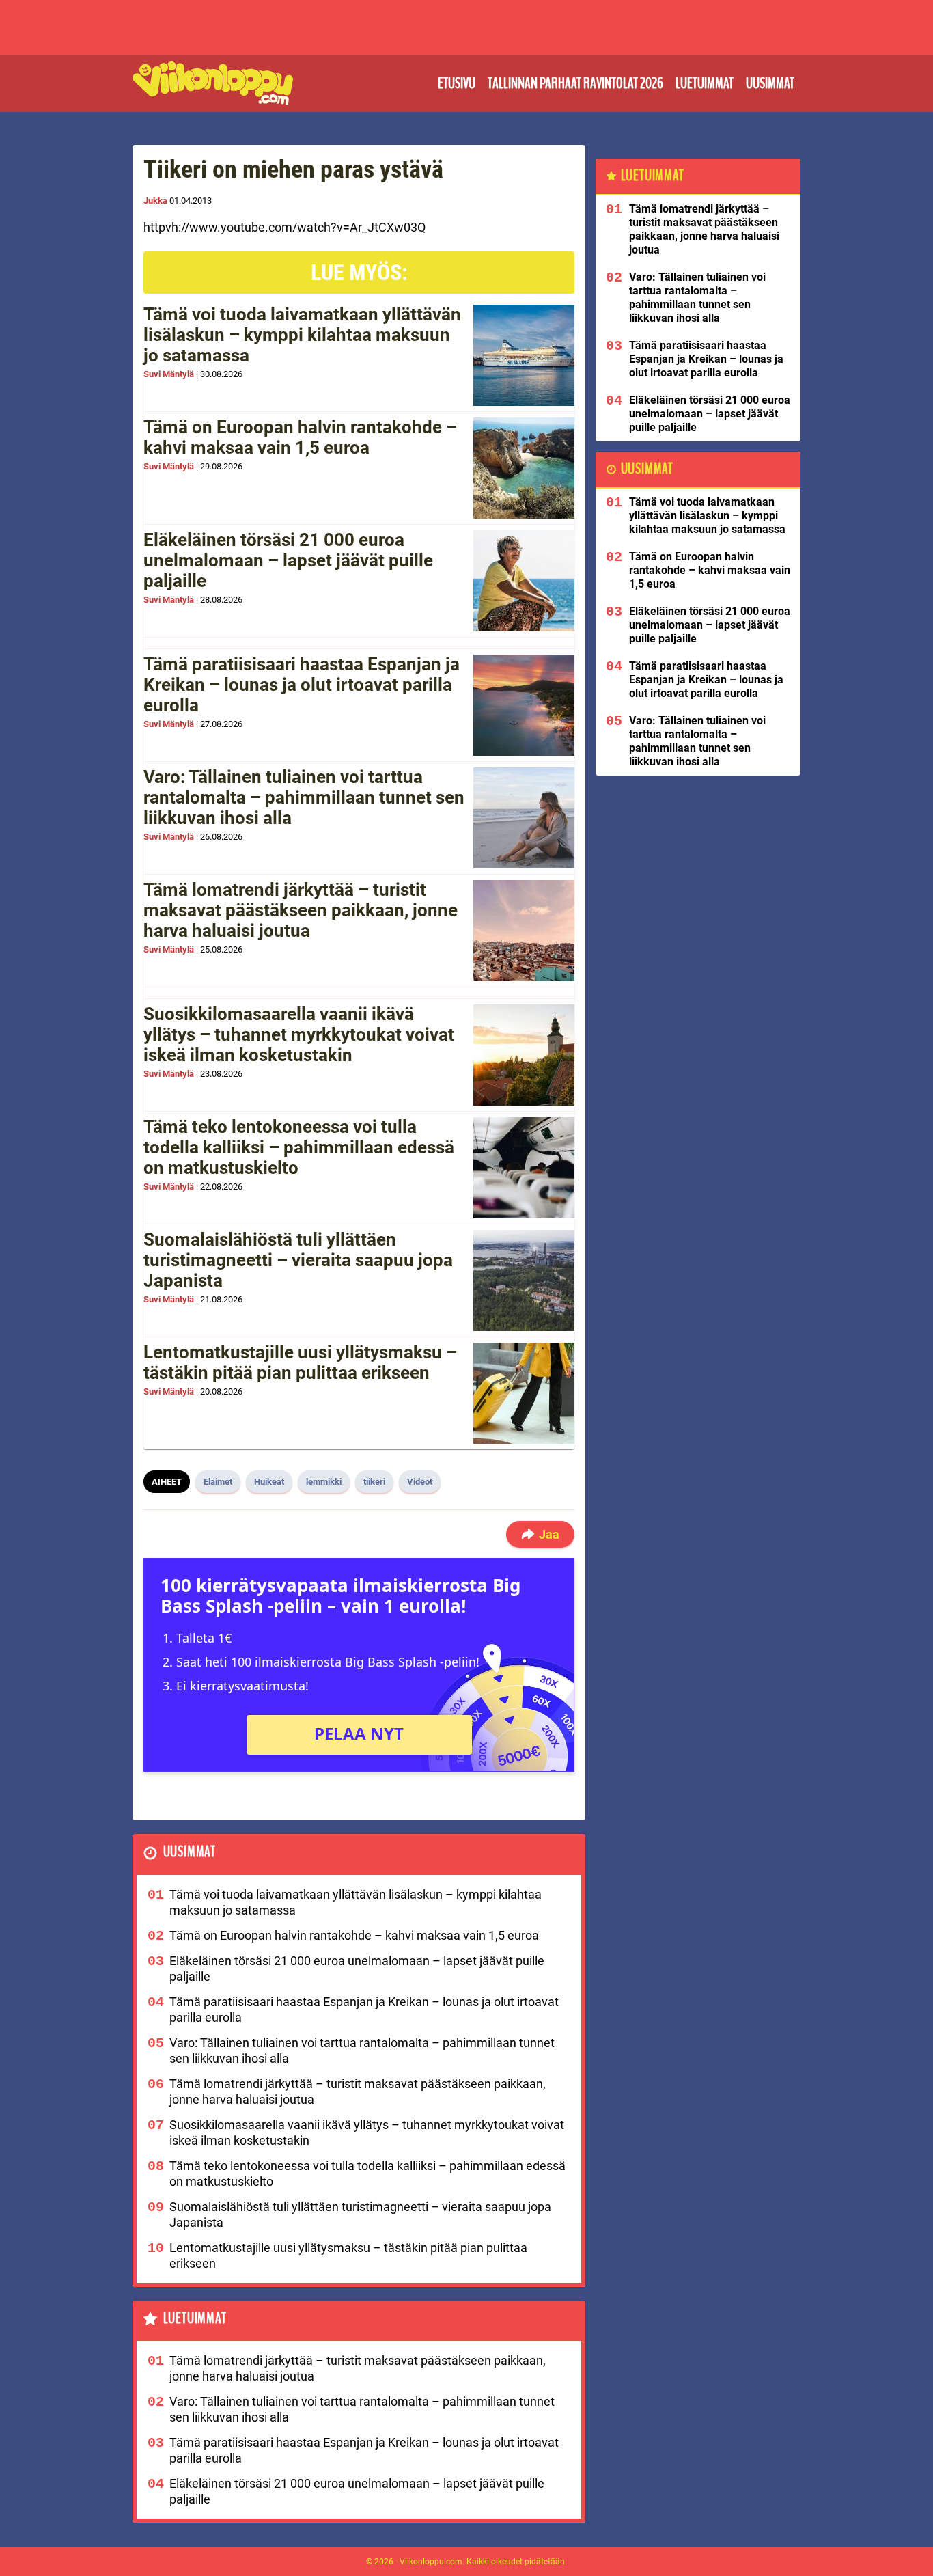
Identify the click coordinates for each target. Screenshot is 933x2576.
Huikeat (269, 1482)
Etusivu (457, 83)
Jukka (155, 201)
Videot (420, 1482)
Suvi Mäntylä (169, 374)
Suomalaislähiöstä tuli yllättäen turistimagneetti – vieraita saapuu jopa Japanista (298, 1260)
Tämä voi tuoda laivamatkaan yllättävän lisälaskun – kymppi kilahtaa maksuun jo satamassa (302, 335)
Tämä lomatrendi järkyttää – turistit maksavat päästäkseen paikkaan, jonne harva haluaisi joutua (301, 910)
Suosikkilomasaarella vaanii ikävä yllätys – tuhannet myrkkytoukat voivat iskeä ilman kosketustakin (299, 1034)
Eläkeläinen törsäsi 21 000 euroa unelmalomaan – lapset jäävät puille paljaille (288, 560)
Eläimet (218, 1482)
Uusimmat (770, 83)
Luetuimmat (705, 83)
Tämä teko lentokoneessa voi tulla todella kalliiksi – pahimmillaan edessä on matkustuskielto (299, 1147)
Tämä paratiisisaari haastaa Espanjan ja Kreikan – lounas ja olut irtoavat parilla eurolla (302, 685)
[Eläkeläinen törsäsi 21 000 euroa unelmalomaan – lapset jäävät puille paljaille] (524, 581)
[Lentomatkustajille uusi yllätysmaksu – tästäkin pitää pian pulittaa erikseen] (524, 1393)
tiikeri (374, 1482)
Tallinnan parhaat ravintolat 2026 (575, 83)
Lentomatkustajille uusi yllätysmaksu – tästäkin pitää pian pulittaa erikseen (300, 1362)
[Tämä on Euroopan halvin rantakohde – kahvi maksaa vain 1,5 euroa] (524, 468)
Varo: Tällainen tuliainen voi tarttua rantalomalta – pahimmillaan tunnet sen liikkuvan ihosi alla (304, 797)
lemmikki (324, 1482)
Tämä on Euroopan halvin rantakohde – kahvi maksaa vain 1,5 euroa (300, 437)
